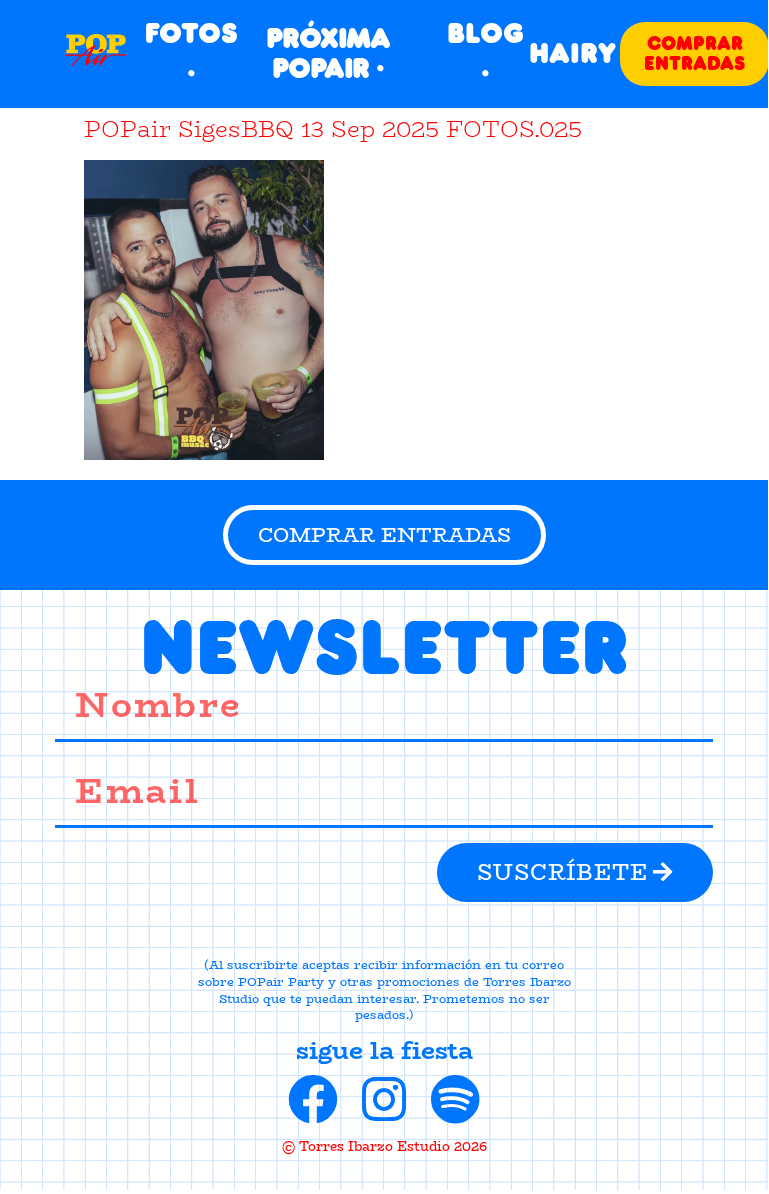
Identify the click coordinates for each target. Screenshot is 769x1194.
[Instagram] (384, 1099)
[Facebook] (313, 1099)
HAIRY (572, 53)
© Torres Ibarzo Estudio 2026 (384, 1146)
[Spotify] (455, 1099)
